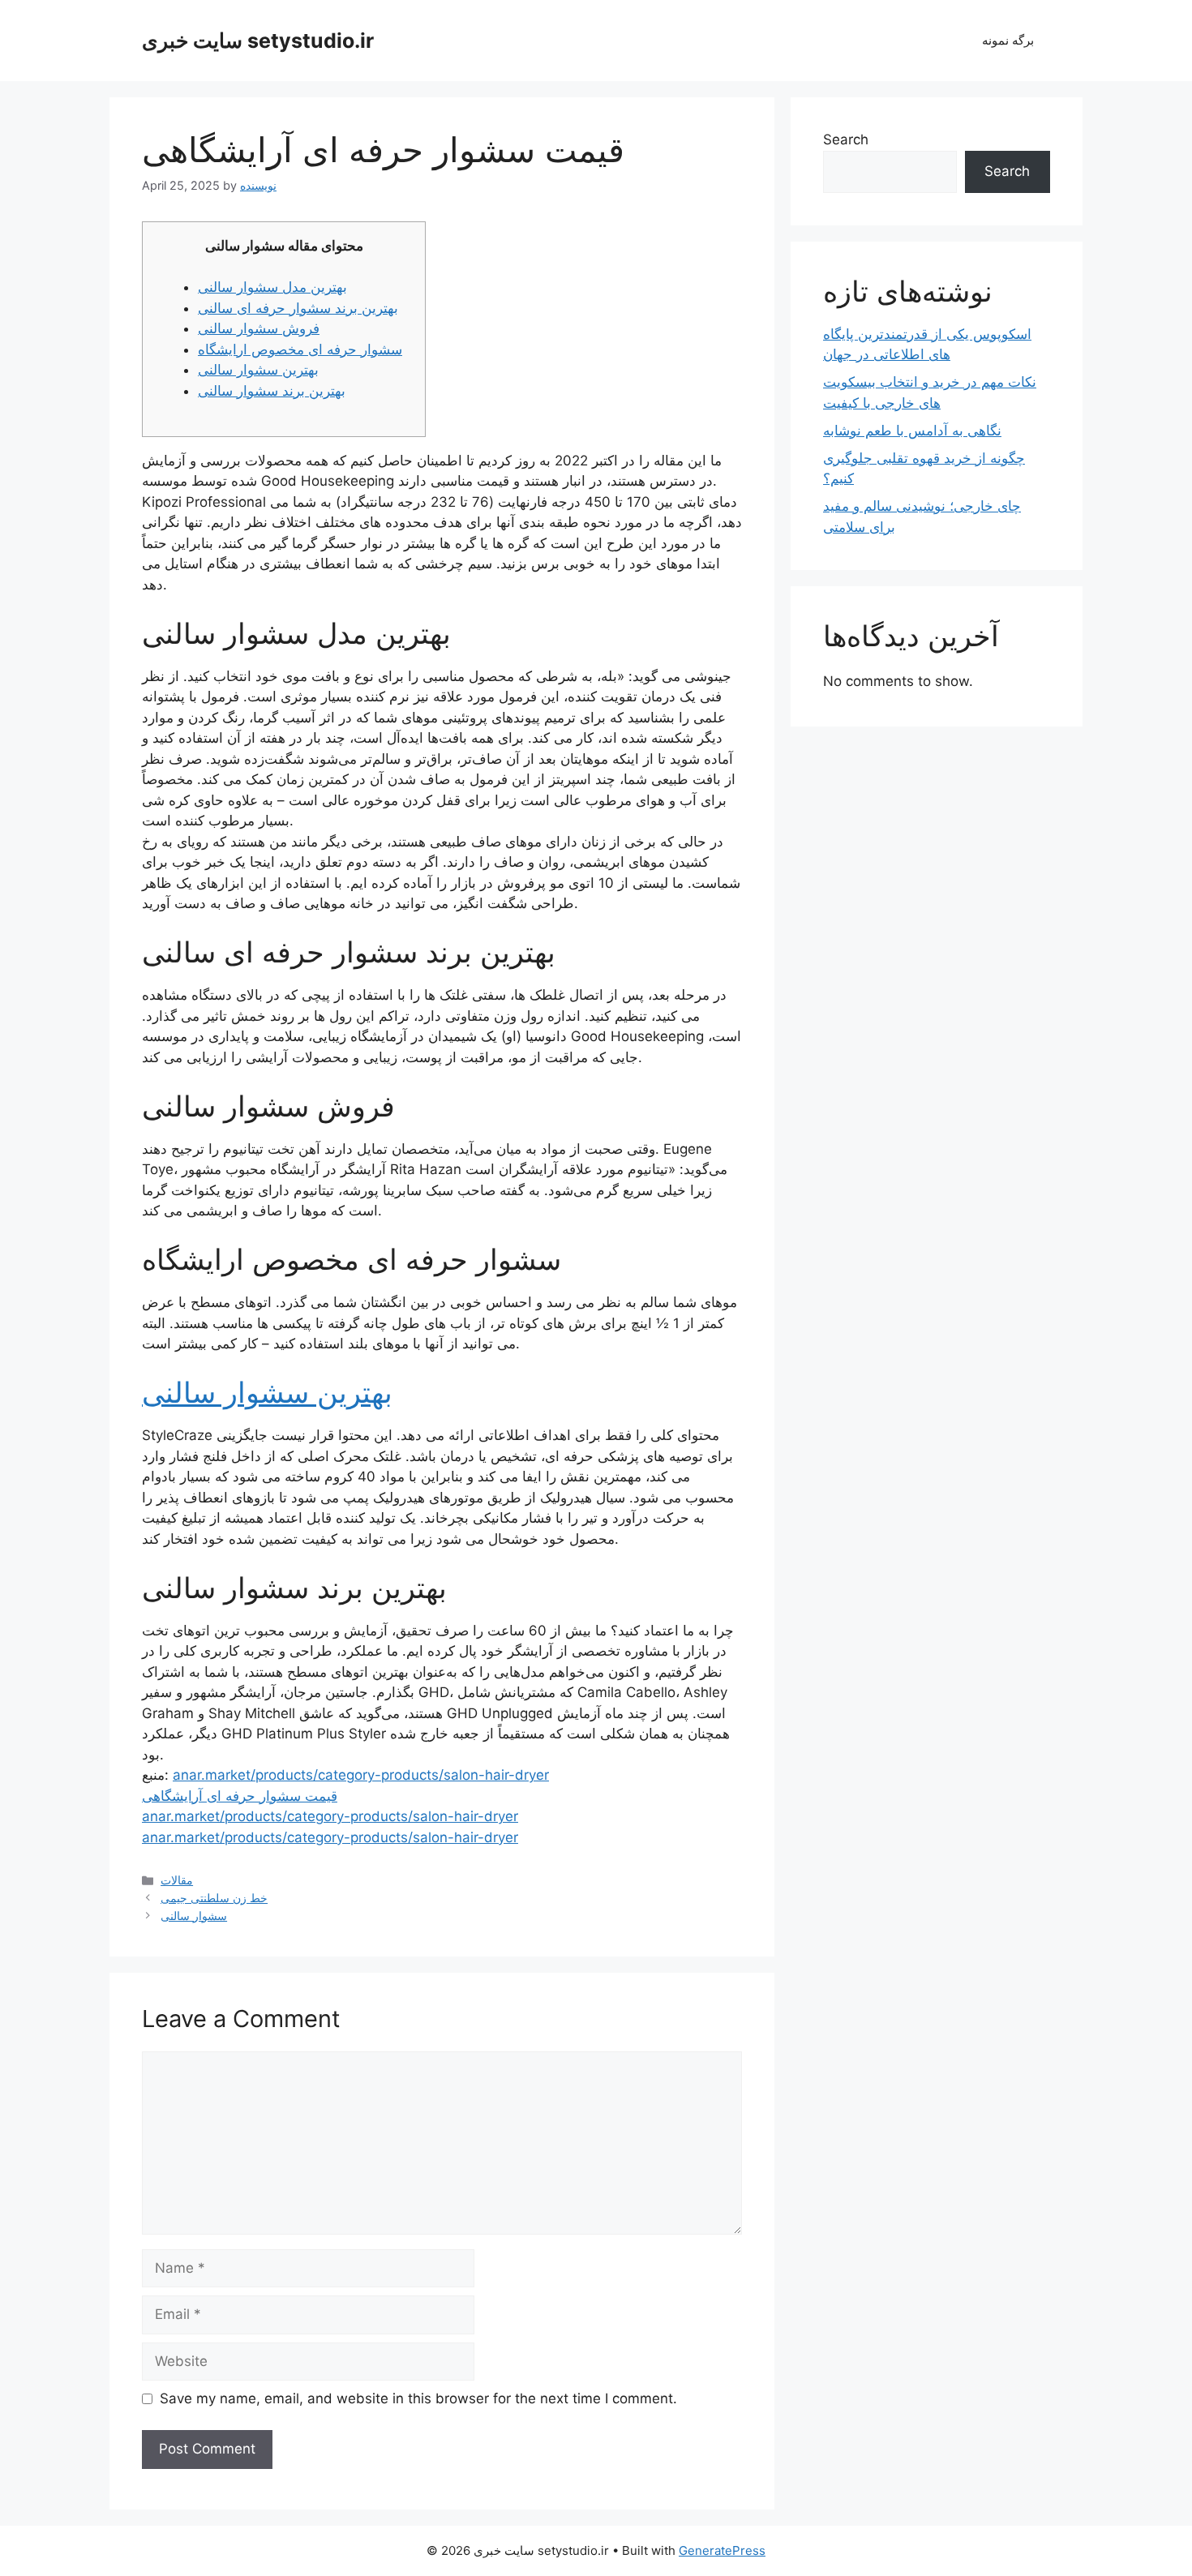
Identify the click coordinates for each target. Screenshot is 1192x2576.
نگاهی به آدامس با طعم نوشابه (912, 431)
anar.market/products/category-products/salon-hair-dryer (361, 1775)
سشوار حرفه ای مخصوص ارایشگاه (300, 349)
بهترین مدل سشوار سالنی (272, 287)
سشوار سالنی (194, 1916)
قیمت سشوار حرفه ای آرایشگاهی (240, 1796)
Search (846, 139)
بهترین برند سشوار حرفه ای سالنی (298, 308)
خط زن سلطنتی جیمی (214, 1898)
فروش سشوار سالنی (259, 328)
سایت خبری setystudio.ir (258, 41)
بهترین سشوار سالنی (258, 370)
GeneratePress (722, 2550)
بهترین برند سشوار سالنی (272, 391)
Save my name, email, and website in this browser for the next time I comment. (418, 2398)
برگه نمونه (1008, 40)
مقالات (177, 1880)
